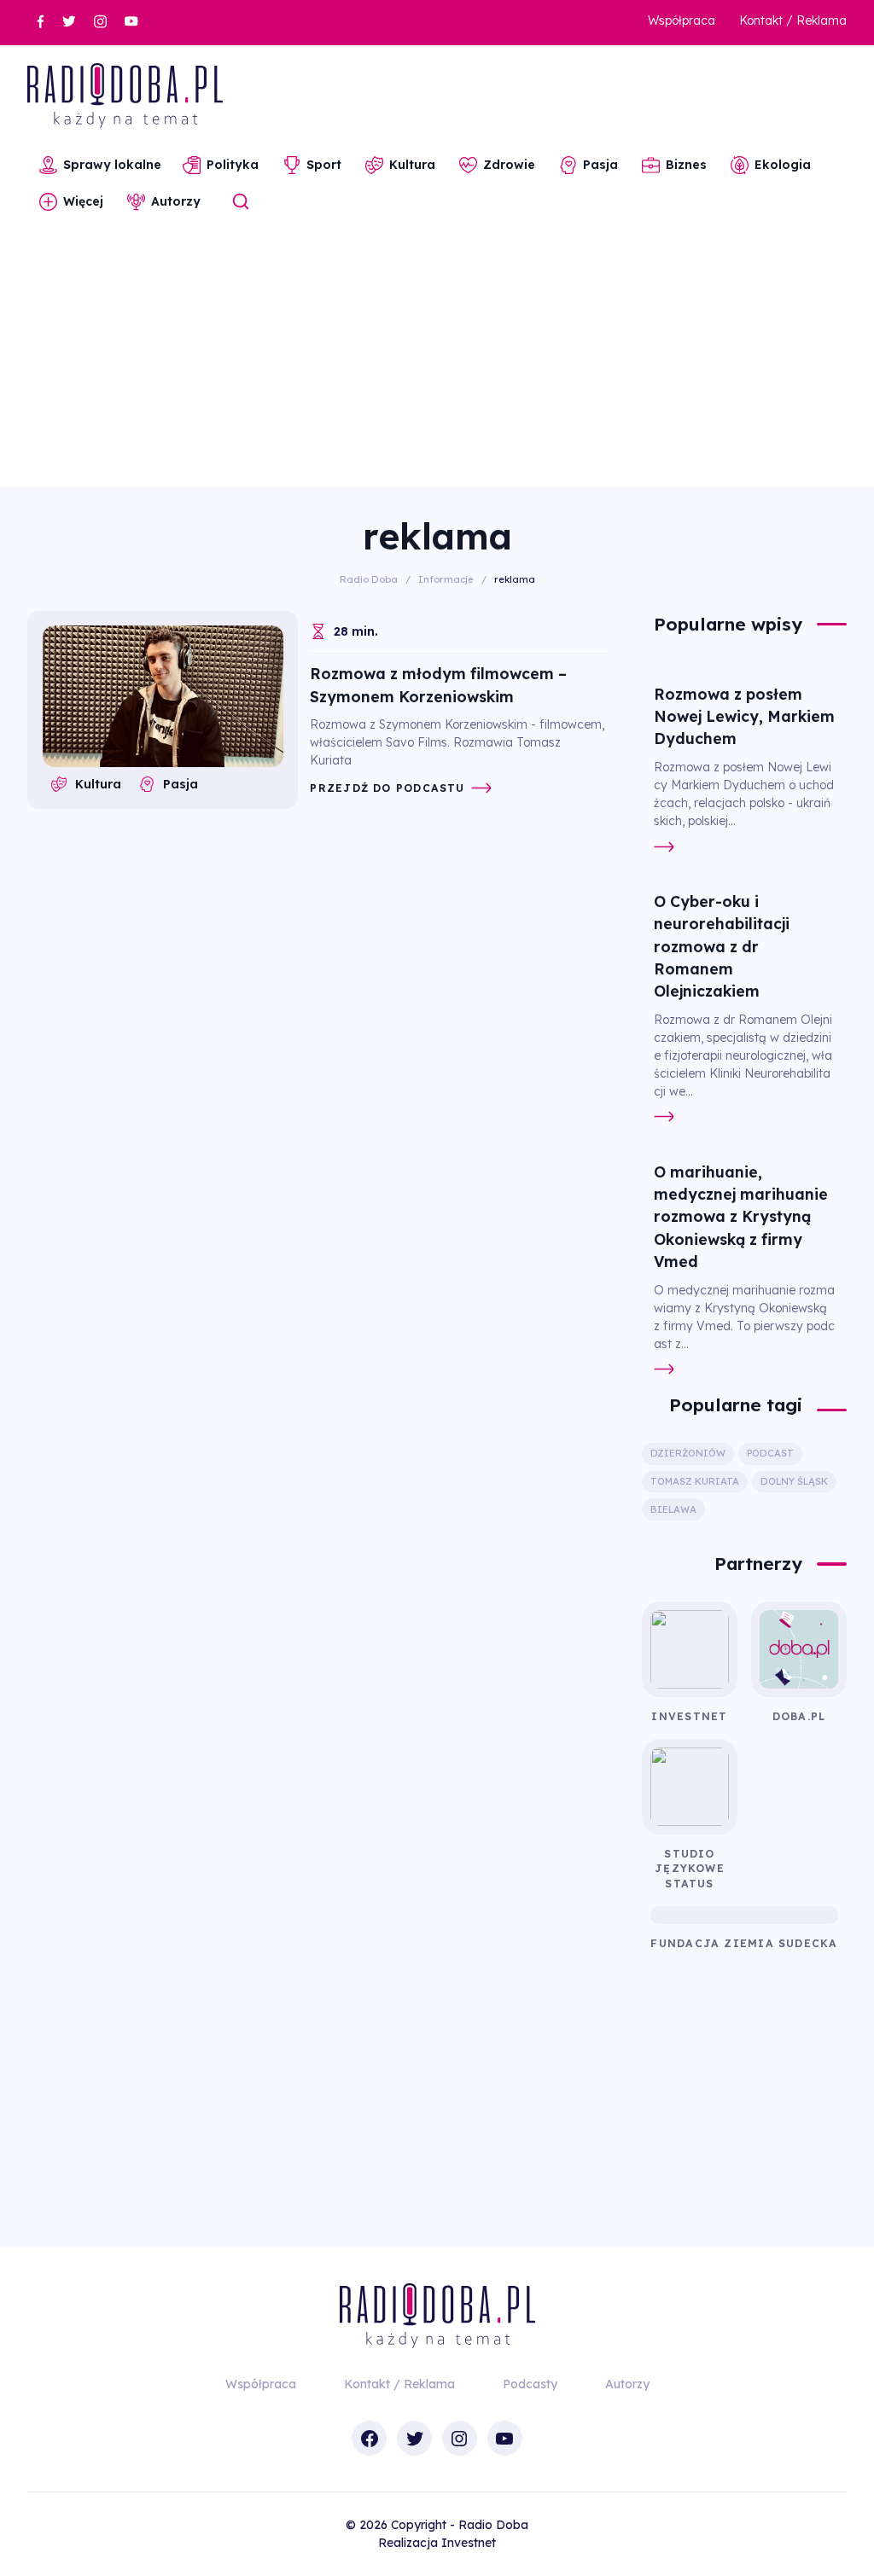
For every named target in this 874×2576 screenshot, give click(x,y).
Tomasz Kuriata (695, 1481)
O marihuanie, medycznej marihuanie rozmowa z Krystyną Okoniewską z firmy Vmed (741, 1216)
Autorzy (176, 201)
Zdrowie (509, 165)
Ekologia (783, 165)
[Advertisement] (437, 358)
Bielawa (673, 1509)
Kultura (412, 165)
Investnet (469, 2543)
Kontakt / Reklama (793, 20)
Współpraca (682, 20)
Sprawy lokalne (112, 165)
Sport (324, 165)
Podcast (770, 1453)
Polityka (233, 165)
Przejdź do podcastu (387, 788)
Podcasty (530, 2384)
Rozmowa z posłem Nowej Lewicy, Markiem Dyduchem (744, 716)
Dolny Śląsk (794, 1481)
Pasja (600, 165)
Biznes (686, 165)
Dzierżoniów (688, 1453)
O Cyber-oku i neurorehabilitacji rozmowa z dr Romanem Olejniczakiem (722, 946)
